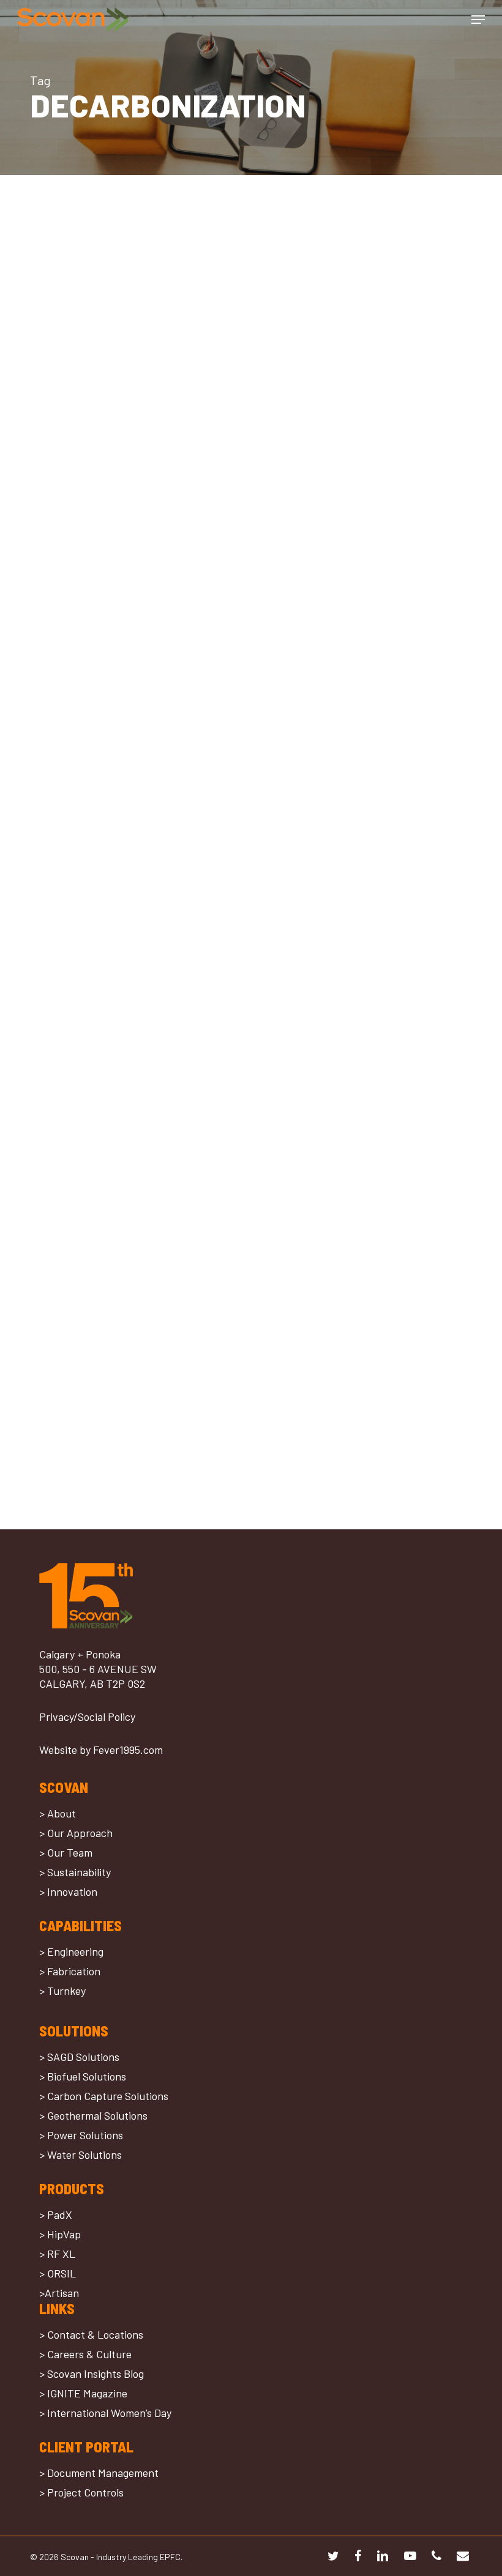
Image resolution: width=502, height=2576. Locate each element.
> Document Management (99, 2473)
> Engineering (71, 1951)
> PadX (56, 2214)
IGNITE (86, 499)
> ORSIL (58, 2273)
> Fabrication (70, 1971)
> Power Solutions (81, 2135)
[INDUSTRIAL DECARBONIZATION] (135, 778)
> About (58, 1813)
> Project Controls (81, 2492)
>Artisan (59, 2293)
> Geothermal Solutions (93, 2115)
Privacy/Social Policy (87, 1717)
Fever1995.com (128, 1750)
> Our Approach (76, 1833)
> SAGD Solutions (79, 2057)
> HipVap (60, 2234)
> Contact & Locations (91, 2334)
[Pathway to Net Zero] (135, 1060)
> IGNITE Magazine (83, 2393)
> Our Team (66, 1852)
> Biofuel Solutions (83, 2076)
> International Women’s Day (105, 2413)
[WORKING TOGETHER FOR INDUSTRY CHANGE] (135, 452)
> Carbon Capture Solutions (104, 2096)
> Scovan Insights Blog (92, 2374)
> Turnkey (62, 1991)
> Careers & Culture (85, 2354)
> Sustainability (75, 1872)
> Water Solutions (81, 2155)
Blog (57, 499)
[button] (478, 20)
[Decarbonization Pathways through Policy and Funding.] (135, 1378)
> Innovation (68, 1891)
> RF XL (57, 2254)
